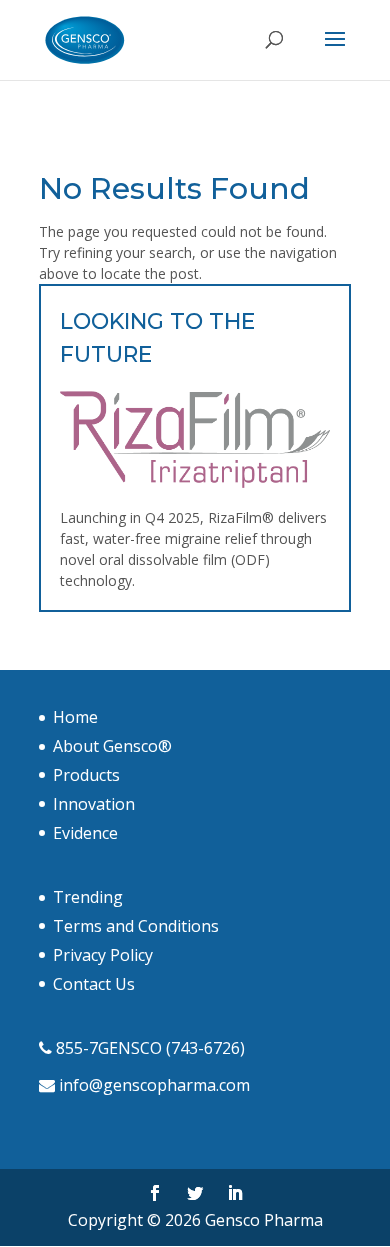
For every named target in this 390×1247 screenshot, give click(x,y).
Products (86, 775)
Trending (88, 897)
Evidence (85, 833)
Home (75, 717)
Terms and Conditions (136, 926)
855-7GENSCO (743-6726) (150, 1048)
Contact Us (94, 984)
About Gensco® (112, 746)
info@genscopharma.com (154, 1085)
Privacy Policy (103, 955)
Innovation (94, 804)
